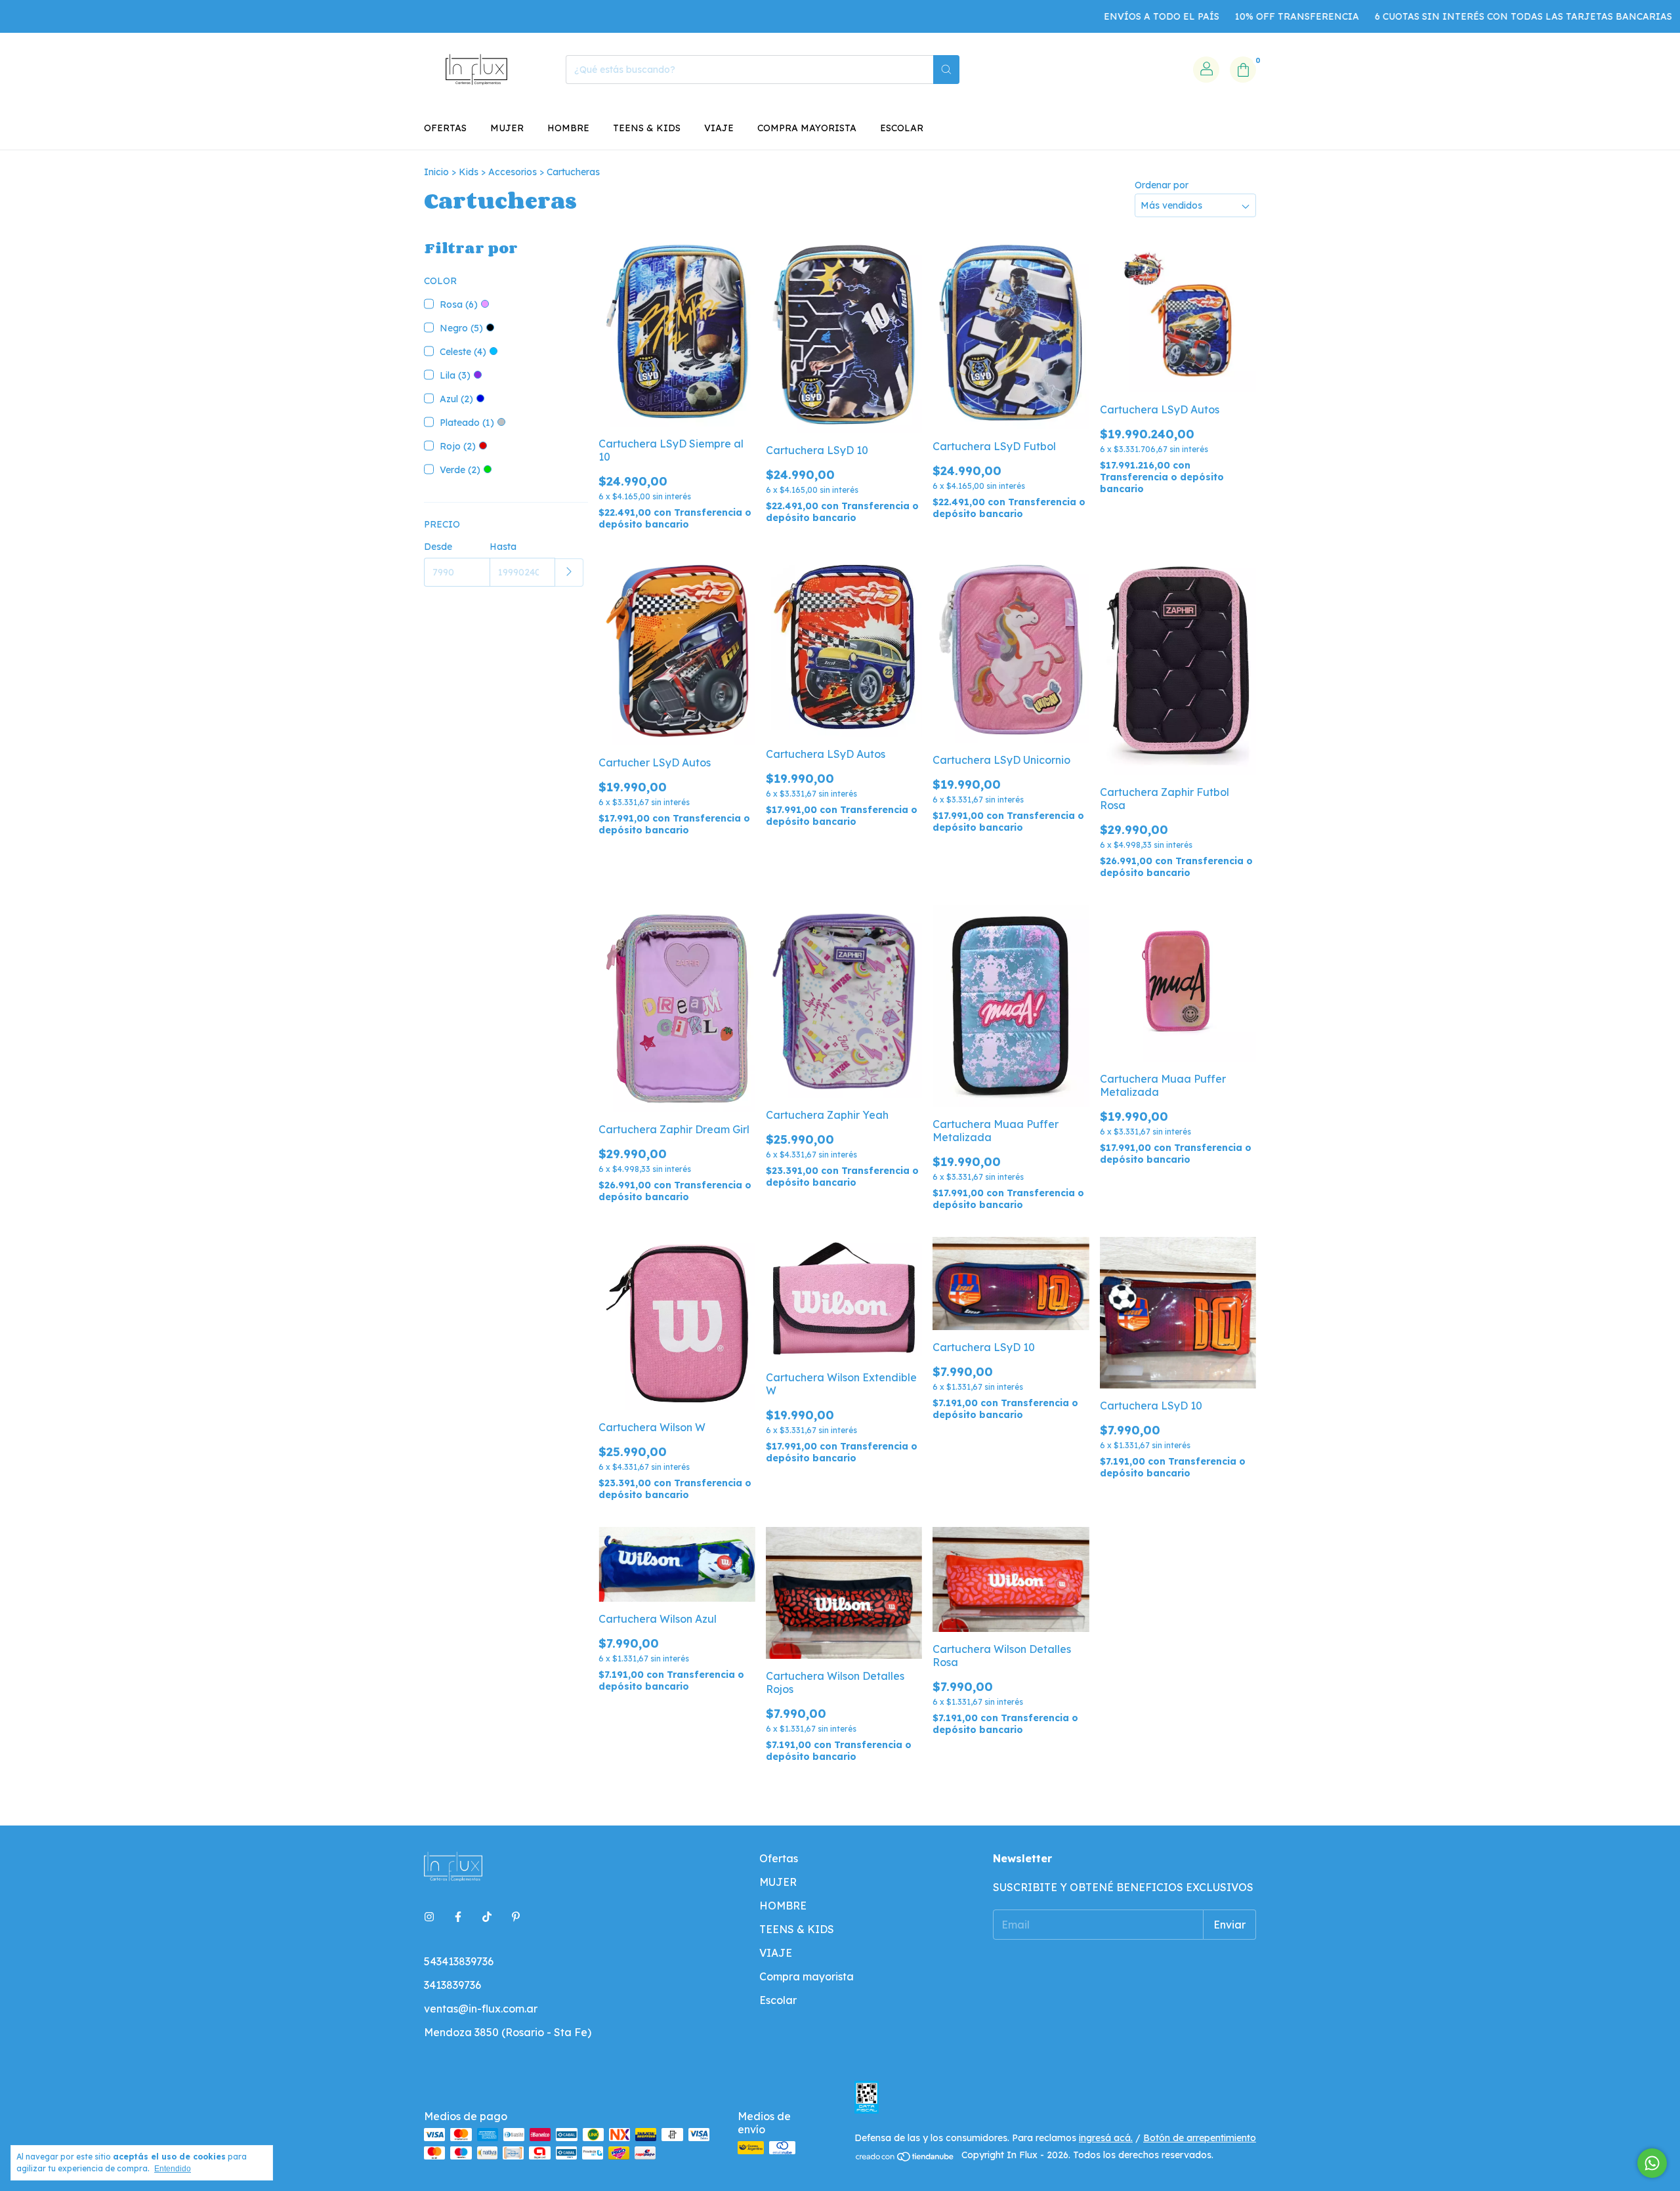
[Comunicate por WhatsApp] (1652, 2163)
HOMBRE (568, 128)
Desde (438, 547)
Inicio (436, 172)
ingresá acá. (1106, 2138)
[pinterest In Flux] (516, 1917)
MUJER (507, 128)
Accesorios (513, 172)
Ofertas (445, 128)
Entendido (173, 2169)
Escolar (902, 128)
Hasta (503, 547)
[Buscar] (946, 70)
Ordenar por (1162, 185)
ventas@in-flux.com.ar (481, 2009)
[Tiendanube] (905, 2159)
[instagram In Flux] (429, 1917)
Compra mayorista (807, 128)
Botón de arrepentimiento (1200, 2138)
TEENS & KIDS (647, 128)
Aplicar (569, 573)
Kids (469, 172)
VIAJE (719, 128)
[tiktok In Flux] (487, 1917)
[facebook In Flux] (458, 1917)
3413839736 (452, 1985)
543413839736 (459, 1961)
